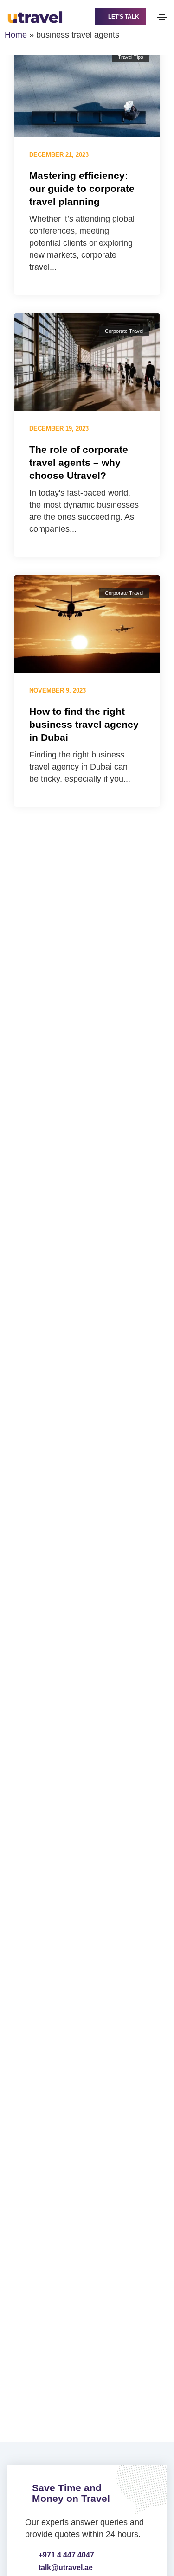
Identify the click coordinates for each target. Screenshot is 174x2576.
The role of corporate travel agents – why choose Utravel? (79, 462)
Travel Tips (131, 57)
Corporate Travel (124, 331)
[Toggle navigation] (162, 17)
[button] (121, 17)
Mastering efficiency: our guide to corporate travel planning (82, 188)
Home (16, 35)
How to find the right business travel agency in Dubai (84, 724)
